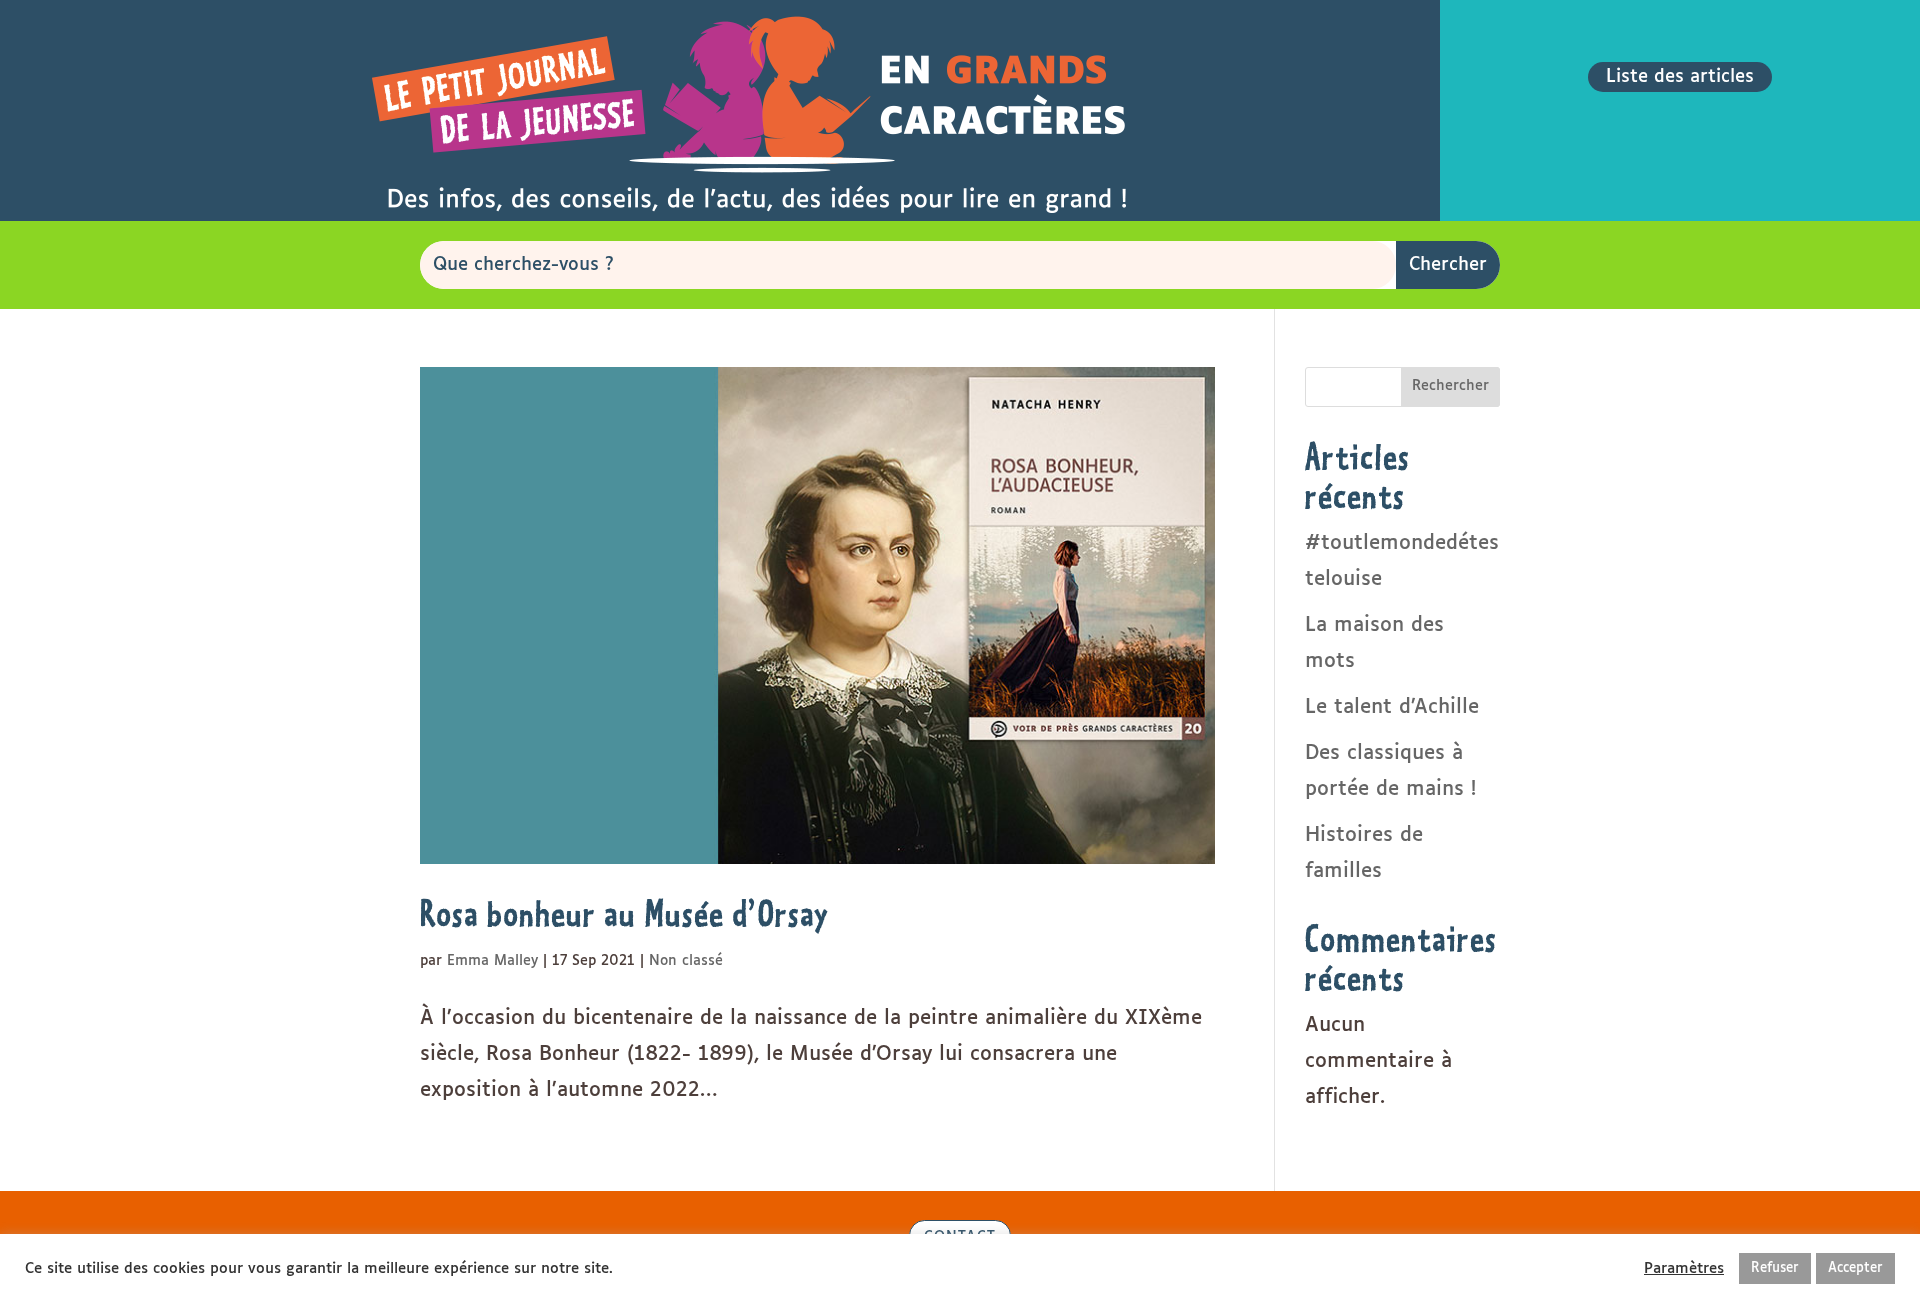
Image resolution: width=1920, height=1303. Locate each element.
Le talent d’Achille (1392, 707)
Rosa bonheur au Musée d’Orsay (624, 913)
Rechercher (1450, 386)
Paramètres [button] (1684, 1268)
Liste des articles (1680, 77)
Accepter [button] (1855, 1268)
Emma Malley (492, 961)
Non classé (686, 961)
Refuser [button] (1775, 1268)
